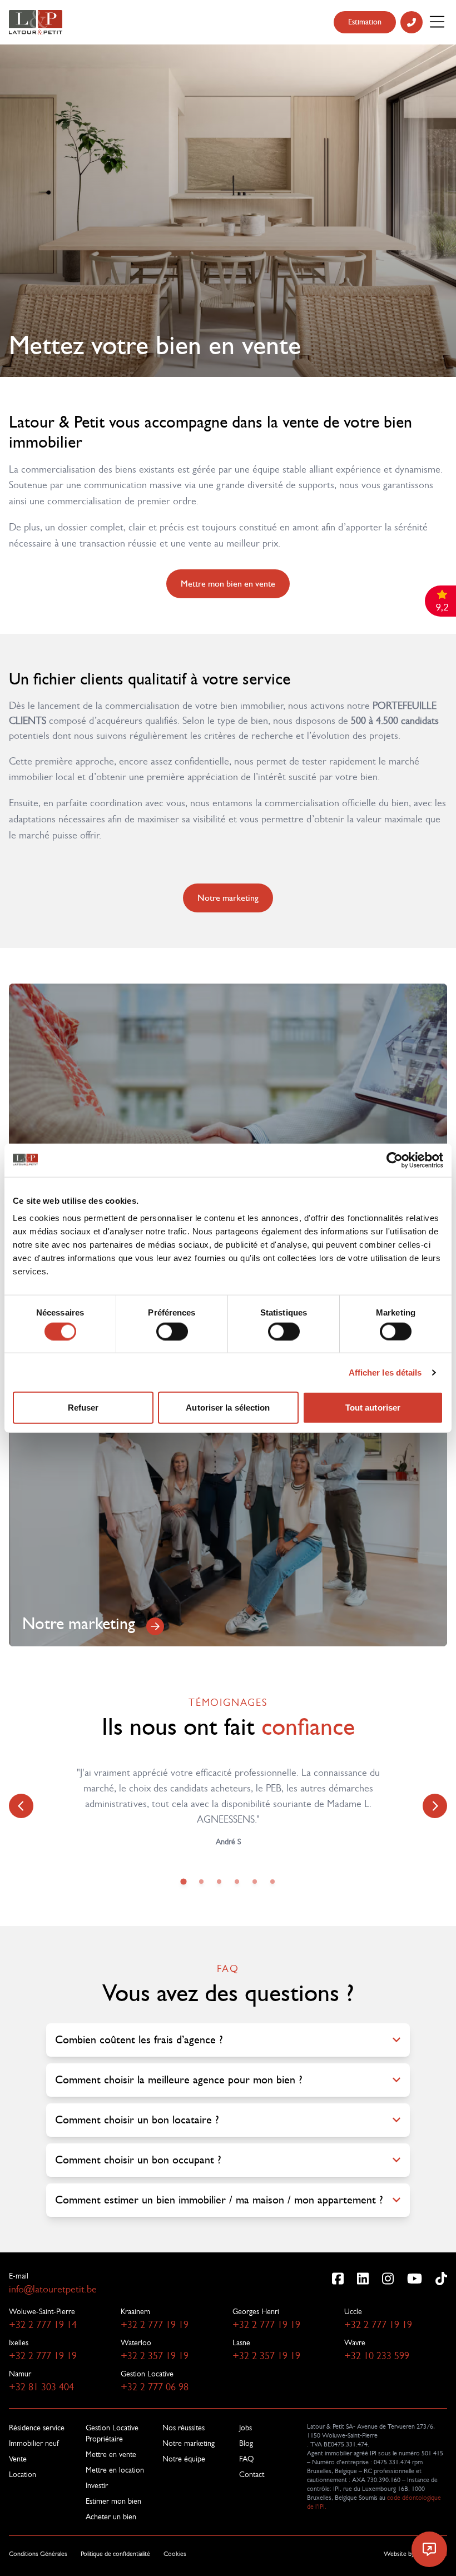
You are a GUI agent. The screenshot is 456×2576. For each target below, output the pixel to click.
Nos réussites (184, 2428)
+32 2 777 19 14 (43, 2325)
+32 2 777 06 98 (155, 2387)
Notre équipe (184, 2459)
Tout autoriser (373, 1408)
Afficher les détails (385, 1372)
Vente (18, 2459)
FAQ (247, 2459)
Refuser (83, 1408)
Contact (252, 2474)
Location (23, 2474)
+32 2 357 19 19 (155, 2356)
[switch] (172, 1331)
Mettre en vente (111, 2454)
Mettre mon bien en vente (228, 584)
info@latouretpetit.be (53, 2289)
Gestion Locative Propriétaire (112, 2433)
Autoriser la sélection (228, 1408)
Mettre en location (115, 2470)
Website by (415, 2554)
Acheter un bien (111, 2517)
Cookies (175, 2554)
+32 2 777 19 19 (155, 2325)
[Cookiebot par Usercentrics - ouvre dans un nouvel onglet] (395, 1160)
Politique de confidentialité (115, 2554)
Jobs (246, 2428)
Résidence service (37, 2428)
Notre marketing (228, 898)
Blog (246, 2443)
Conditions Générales (38, 2554)
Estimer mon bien (113, 2501)
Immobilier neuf (34, 2443)
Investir (97, 2485)
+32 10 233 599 (377, 2356)
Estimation (365, 22)
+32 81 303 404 (41, 2387)
